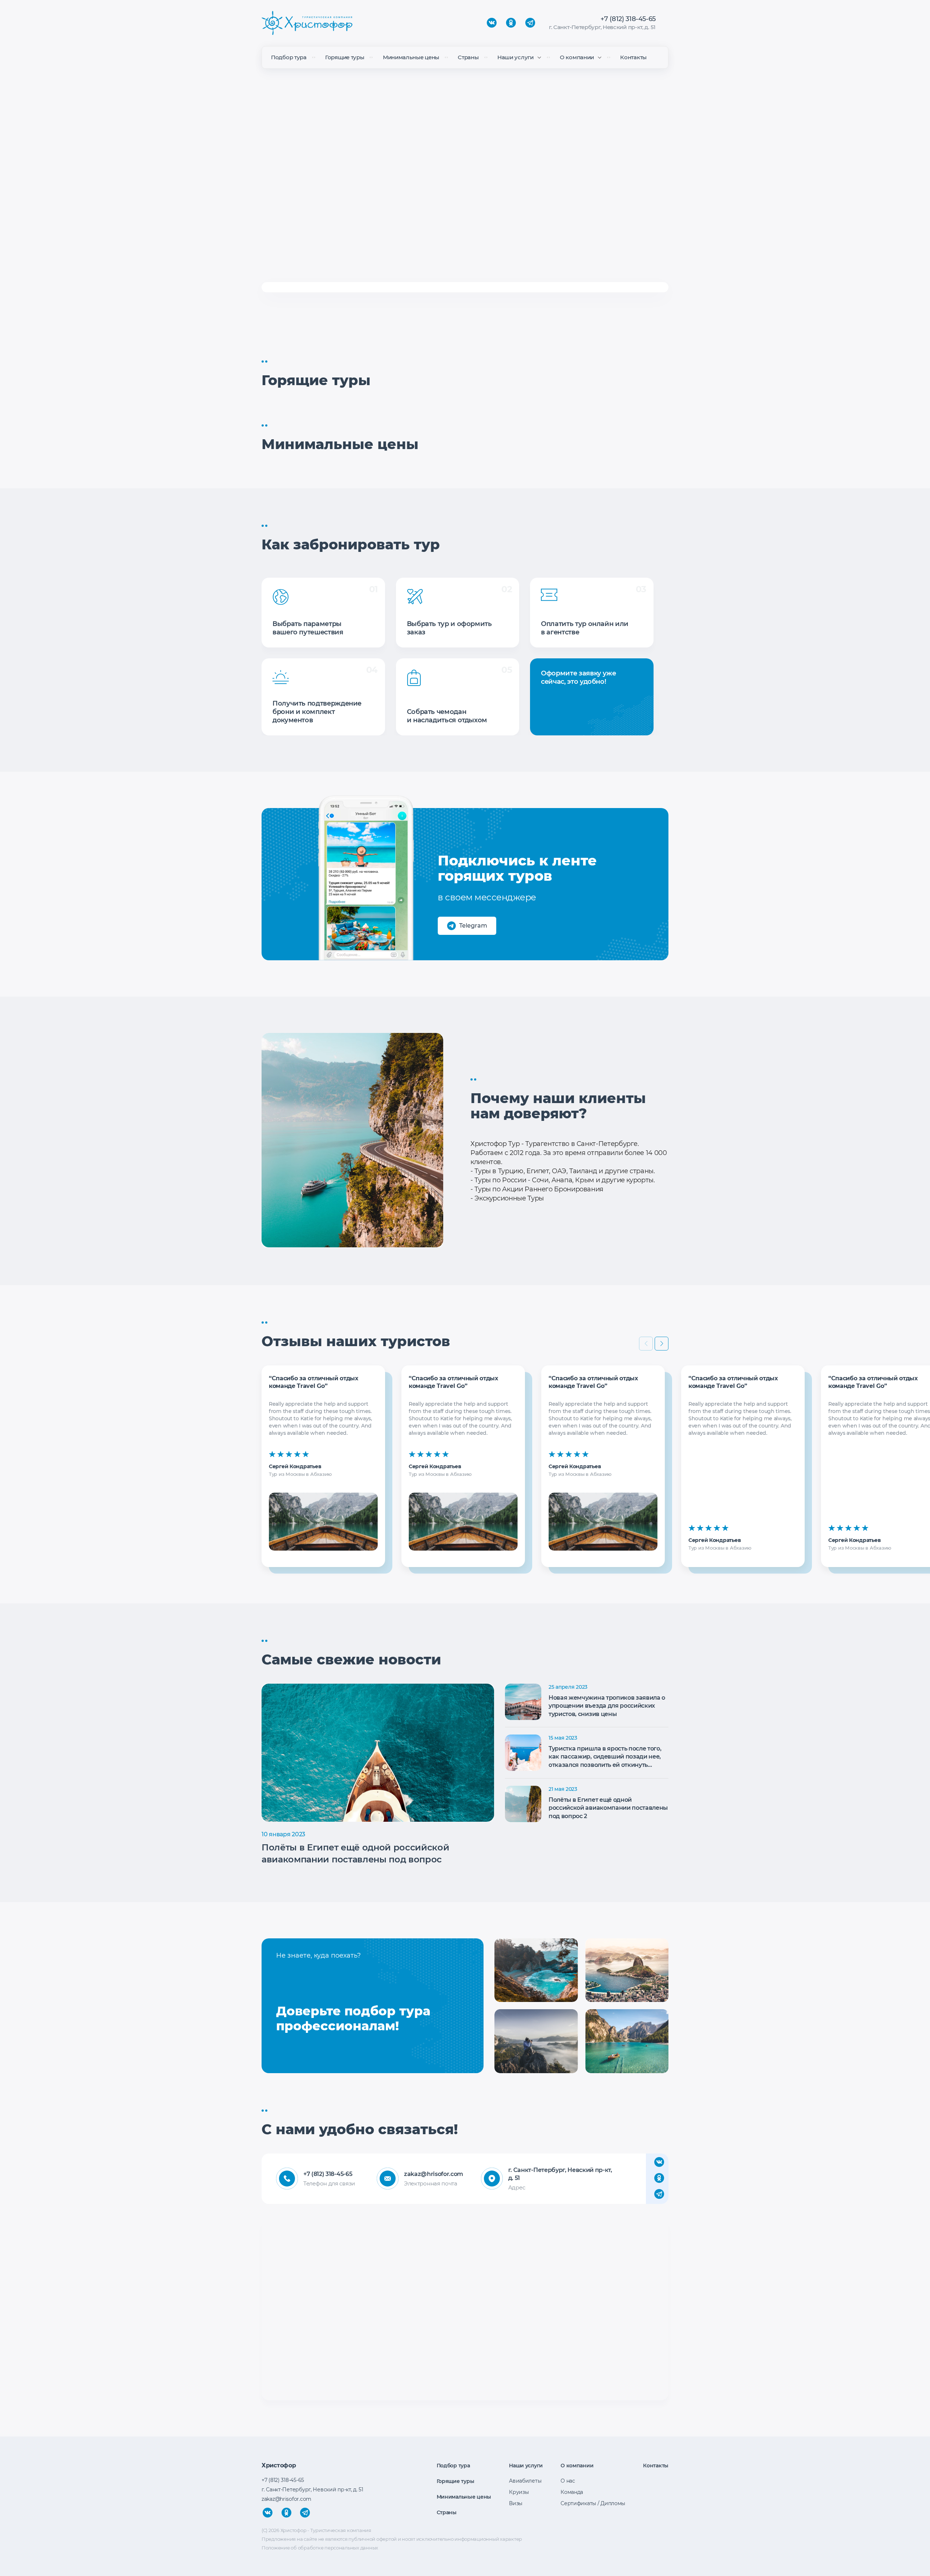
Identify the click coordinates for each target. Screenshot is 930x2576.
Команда (572, 2492)
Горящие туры (345, 57)
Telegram (473, 926)
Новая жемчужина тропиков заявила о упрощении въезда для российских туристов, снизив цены (607, 1706)
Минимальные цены (411, 57)
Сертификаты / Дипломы (593, 2503)
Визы (516, 2503)
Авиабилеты (525, 2481)
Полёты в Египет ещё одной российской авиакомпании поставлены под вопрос (355, 1854)
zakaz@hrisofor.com (432, 2174)
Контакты (633, 57)
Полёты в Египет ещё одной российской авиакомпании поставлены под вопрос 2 (608, 1808)
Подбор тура (289, 57)
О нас (568, 2481)
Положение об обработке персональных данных (320, 2548)
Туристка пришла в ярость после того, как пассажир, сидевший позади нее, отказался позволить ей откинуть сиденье (605, 1757)
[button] (662, 1344)
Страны (468, 57)
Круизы (519, 2492)
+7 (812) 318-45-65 (628, 19)
